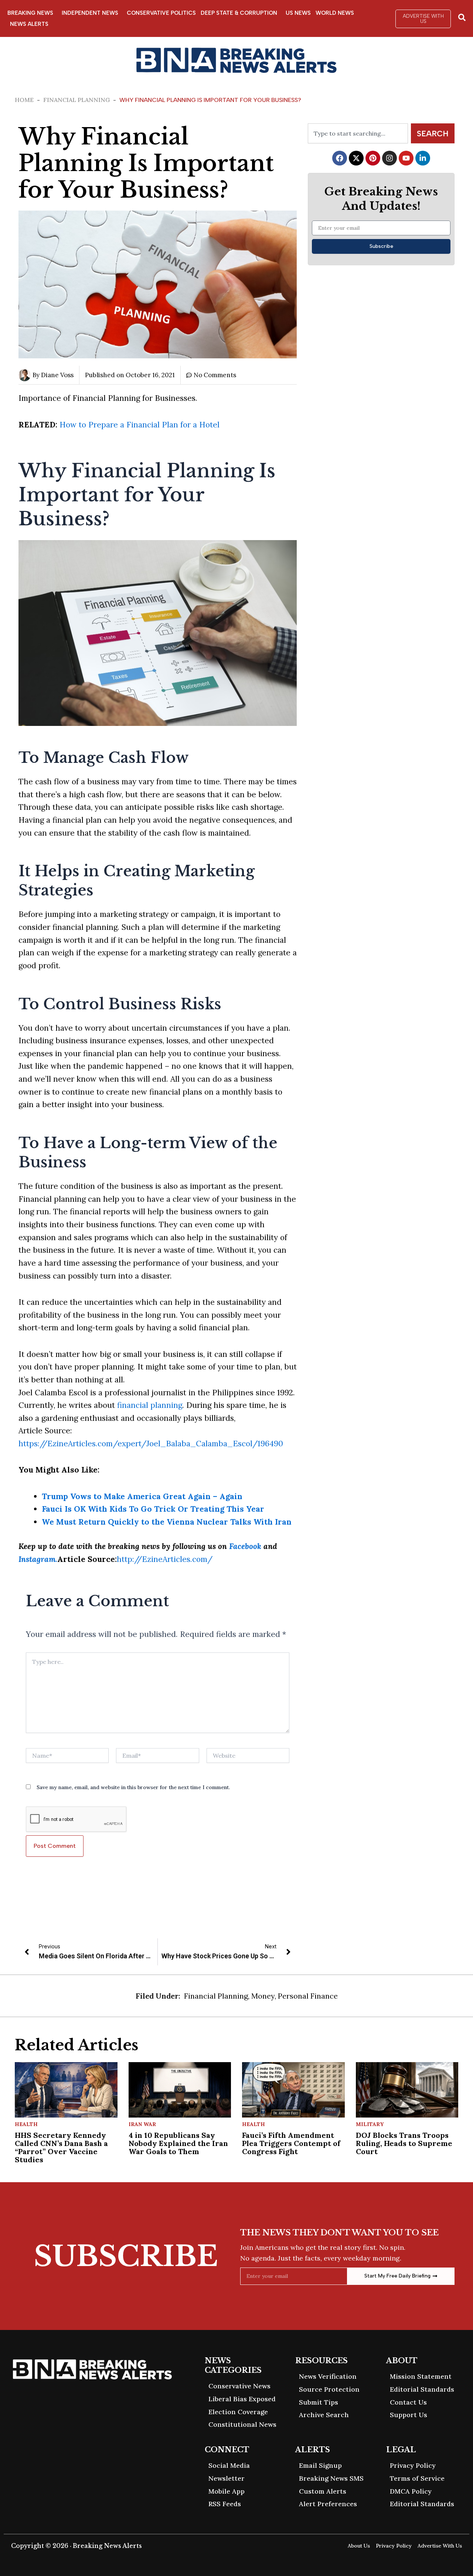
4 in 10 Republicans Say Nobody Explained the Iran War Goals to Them (178, 2143)
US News (298, 13)
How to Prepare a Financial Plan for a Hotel (139, 425)
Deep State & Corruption (239, 13)
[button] (423, 19)
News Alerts (29, 24)
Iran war (142, 2124)
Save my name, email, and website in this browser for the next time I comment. (133, 1787)
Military (370, 2124)
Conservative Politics (161, 13)
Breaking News (30, 13)
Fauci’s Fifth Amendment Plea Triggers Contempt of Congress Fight (291, 2143)
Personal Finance (308, 1996)
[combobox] (358, 133)
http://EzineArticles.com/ (165, 1559)
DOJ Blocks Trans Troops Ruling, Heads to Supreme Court (404, 2143)
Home (24, 100)
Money (263, 1996)
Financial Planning (76, 100)
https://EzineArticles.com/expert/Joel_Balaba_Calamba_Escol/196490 (151, 1444)
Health (26, 2124)
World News (335, 13)
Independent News (90, 13)
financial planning (150, 1405)
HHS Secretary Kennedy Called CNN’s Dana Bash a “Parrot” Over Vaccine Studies (61, 2147)
